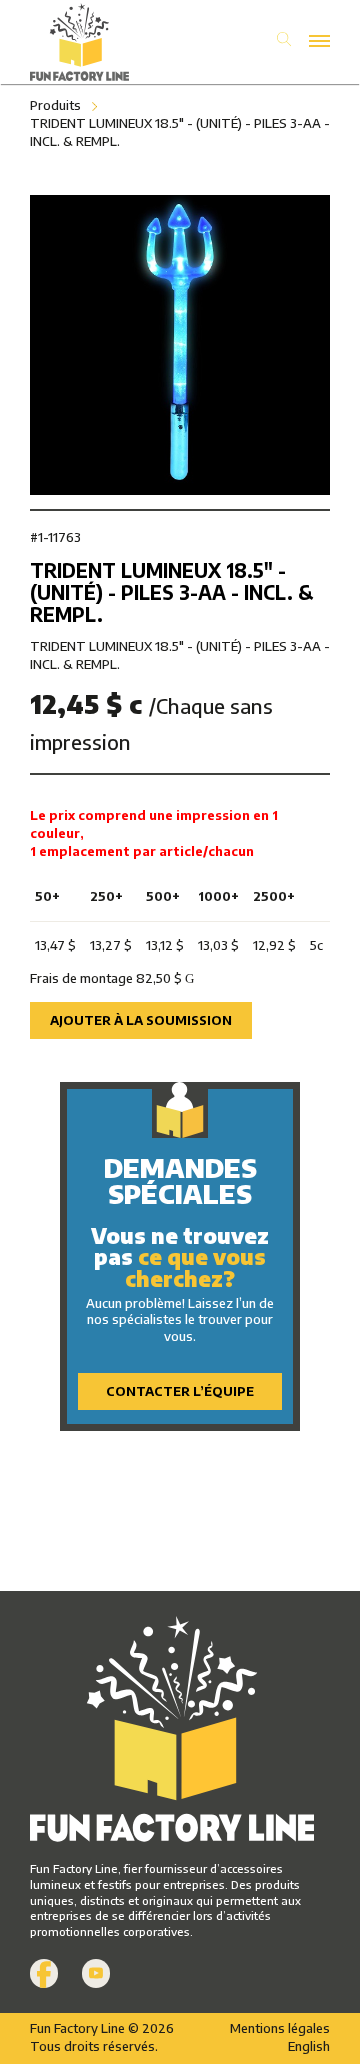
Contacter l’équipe (180, 1391)
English (309, 2046)
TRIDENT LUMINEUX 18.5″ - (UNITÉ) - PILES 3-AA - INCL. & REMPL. (180, 132)
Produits (55, 105)
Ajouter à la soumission (141, 1020)
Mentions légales (280, 2028)
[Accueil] (105, 42)
